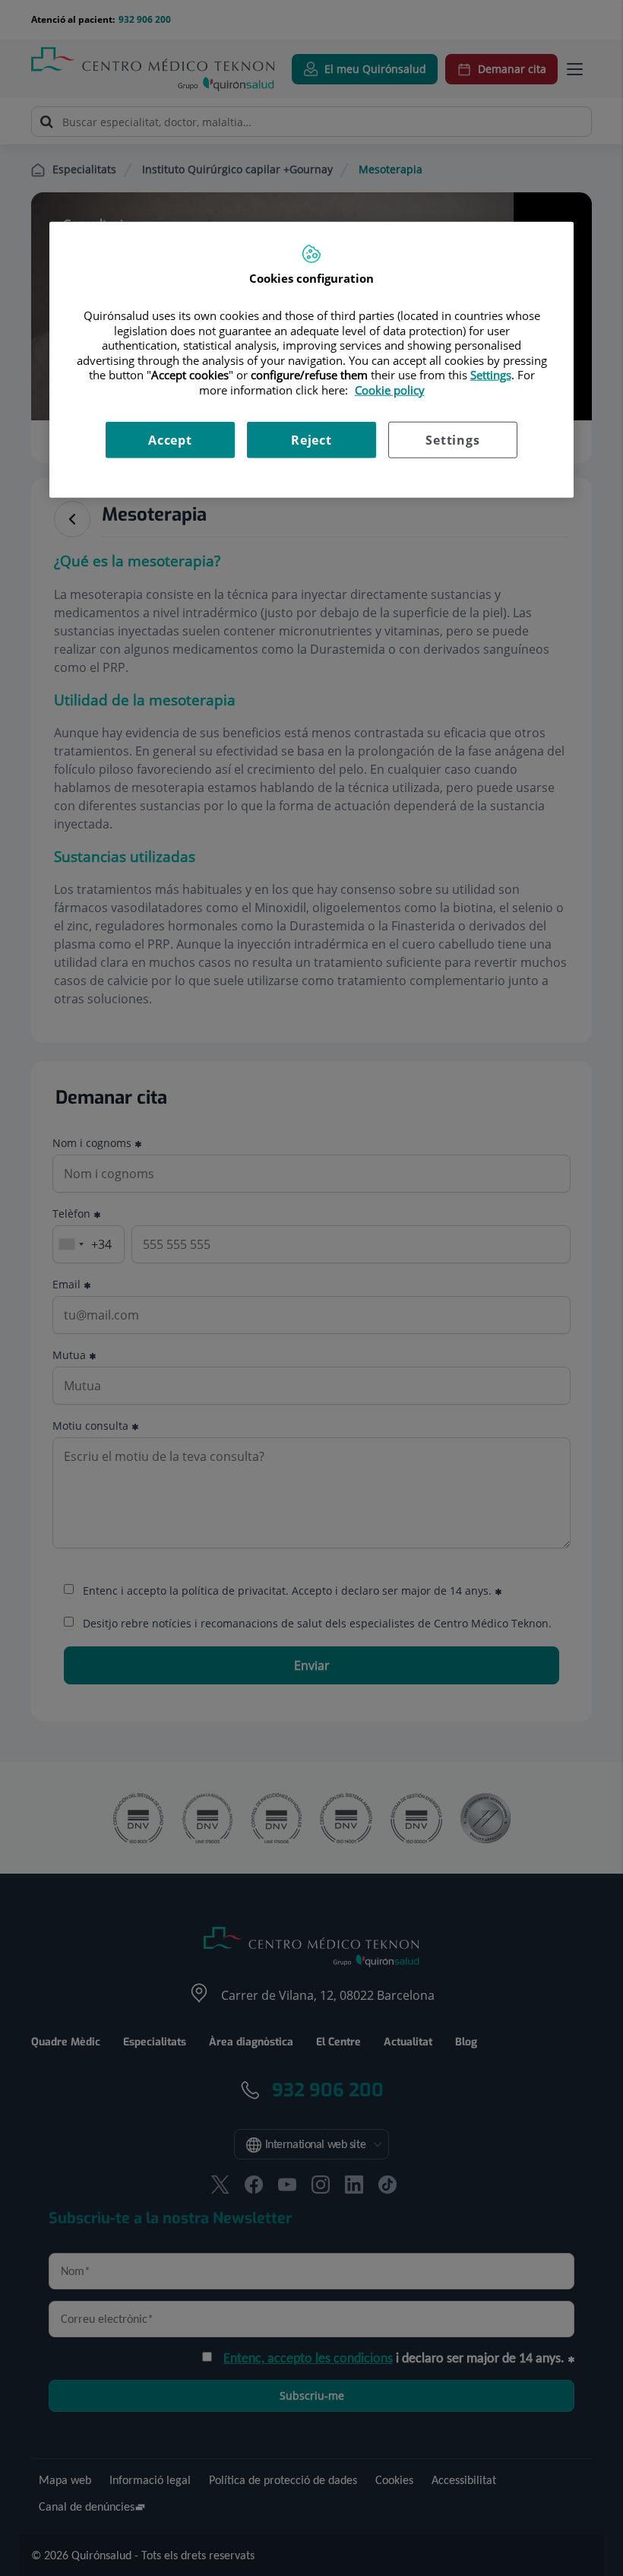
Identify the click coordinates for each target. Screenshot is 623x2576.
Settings (452, 440)
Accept (170, 440)
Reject (311, 440)
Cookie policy (390, 390)
